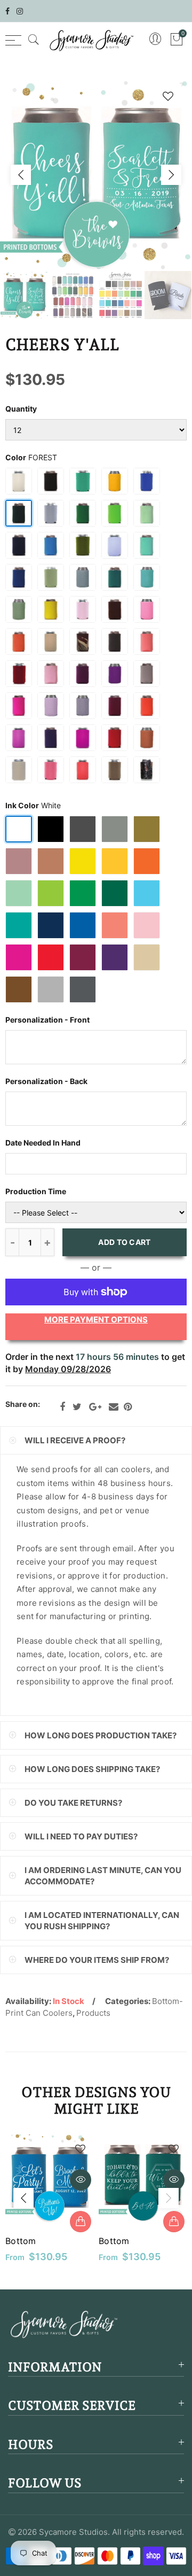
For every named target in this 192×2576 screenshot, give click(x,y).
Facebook (62, 1407)
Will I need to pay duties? (81, 1836)
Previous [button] (21, 175)
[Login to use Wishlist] (168, 96)
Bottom (21, 2241)
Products (93, 2013)
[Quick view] (81, 2180)
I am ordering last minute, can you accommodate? (103, 1876)
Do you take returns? (73, 1803)
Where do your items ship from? (97, 1960)
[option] (96, 175)
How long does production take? (101, 1735)
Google (95, 1407)
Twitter (77, 1407)
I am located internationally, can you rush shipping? (102, 1921)
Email (114, 1407)
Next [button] (171, 175)
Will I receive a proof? (75, 1440)
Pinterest (128, 1407)
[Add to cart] (81, 2222)
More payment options (96, 1320)
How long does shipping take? (92, 1769)
